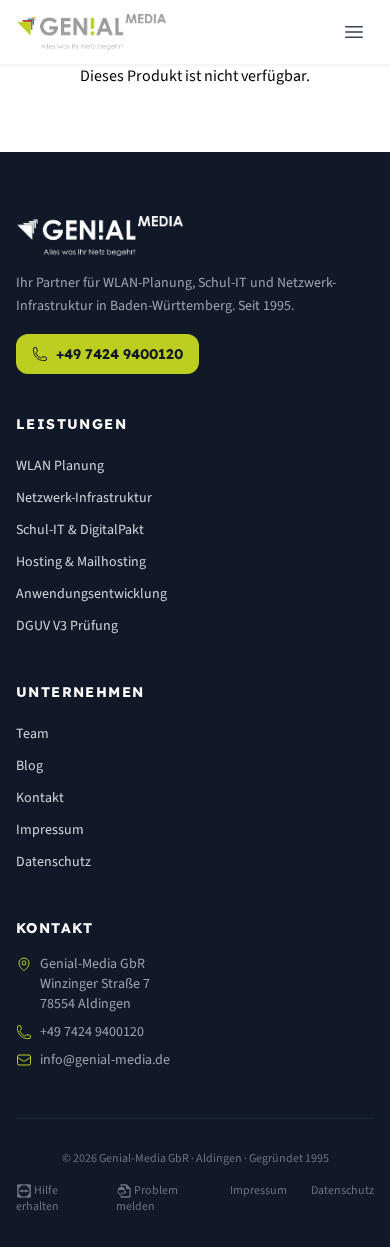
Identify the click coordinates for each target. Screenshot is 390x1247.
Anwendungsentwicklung (91, 594)
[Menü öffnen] (354, 32)
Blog (29, 766)
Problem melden (147, 1199)
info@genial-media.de (105, 1060)
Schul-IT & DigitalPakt (80, 530)
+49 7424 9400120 (119, 354)
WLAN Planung (60, 466)
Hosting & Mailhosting (81, 562)
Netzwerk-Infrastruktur (84, 498)
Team (32, 734)
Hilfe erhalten (37, 1199)
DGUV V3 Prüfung (67, 626)
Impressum (50, 830)
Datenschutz (53, 862)
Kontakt (40, 798)
